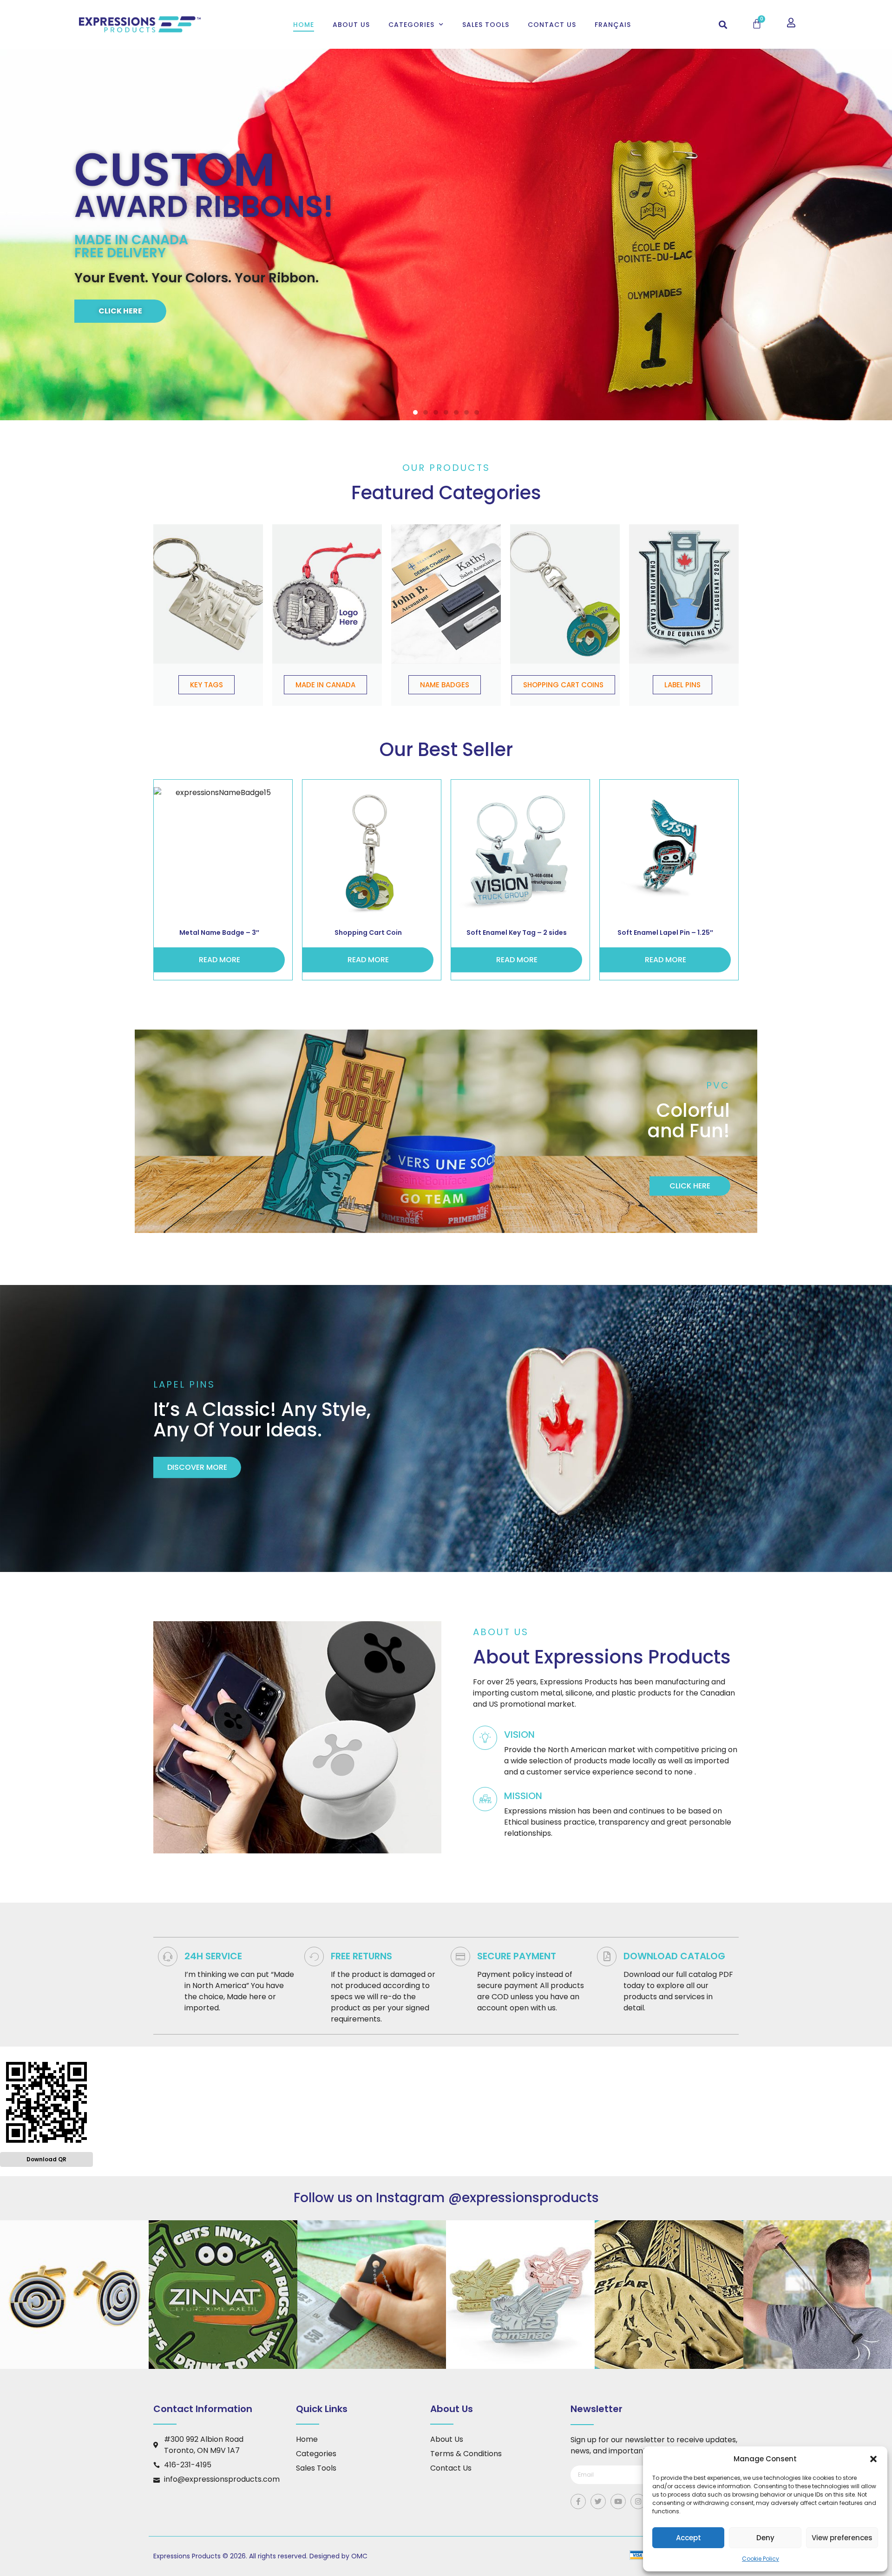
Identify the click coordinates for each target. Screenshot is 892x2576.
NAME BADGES (445, 685)
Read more (220, 960)
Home (304, 25)
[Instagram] (638, 2501)
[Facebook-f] (578, 2501)
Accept (689, 2538)
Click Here (120, 311)
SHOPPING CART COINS (563, 685)
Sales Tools (486, 25)
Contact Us (552, 25)
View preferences (842, 2538)
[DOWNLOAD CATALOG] (607, 1956)
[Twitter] (598, 2501)
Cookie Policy (761, 2559)
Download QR (46, 2159)
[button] (873, 2459)
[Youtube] (618, 2501)
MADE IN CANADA (325, 685)
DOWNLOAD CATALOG (674, 1956)
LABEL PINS (682, 685)
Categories (411, 25)
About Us (351, 25)
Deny (765, 2538)
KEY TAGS (207, 685)
